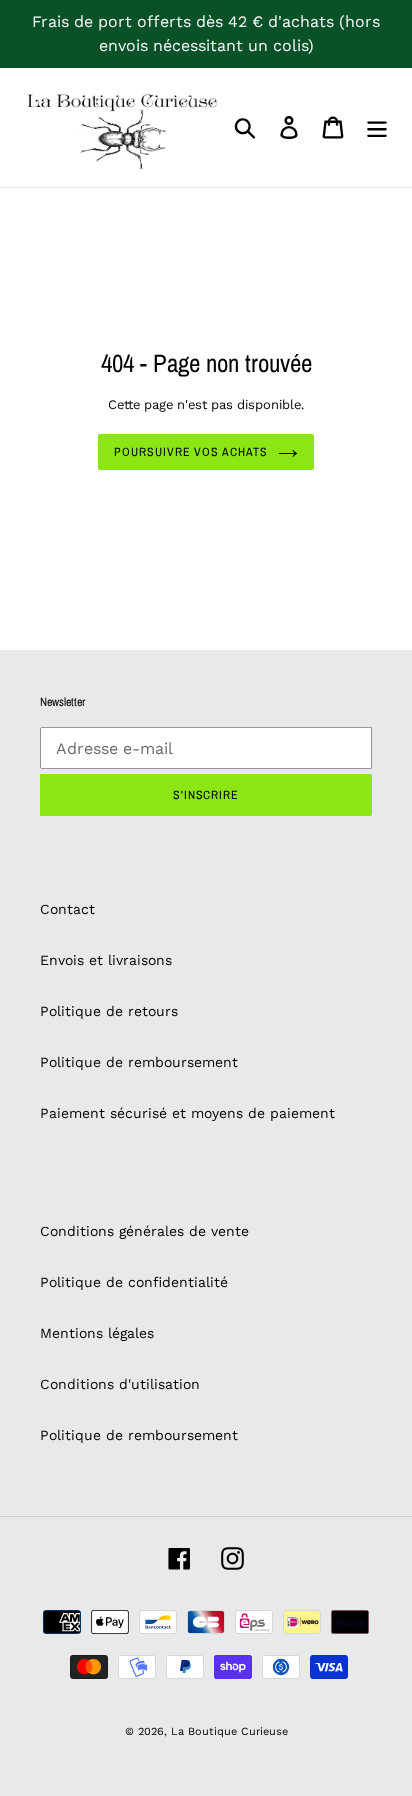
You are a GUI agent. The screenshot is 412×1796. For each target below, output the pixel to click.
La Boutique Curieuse (229, 1731)
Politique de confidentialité (134, 1282)
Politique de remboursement (139, 1062)
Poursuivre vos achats (191, 452)
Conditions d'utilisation (120, 1384)
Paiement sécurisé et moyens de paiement (187, 1113)
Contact (67, 909)
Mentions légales (97, 1333)
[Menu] (377, 127)
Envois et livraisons (106, 960)
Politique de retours (109, 1011)
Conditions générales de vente (144, 1231)
